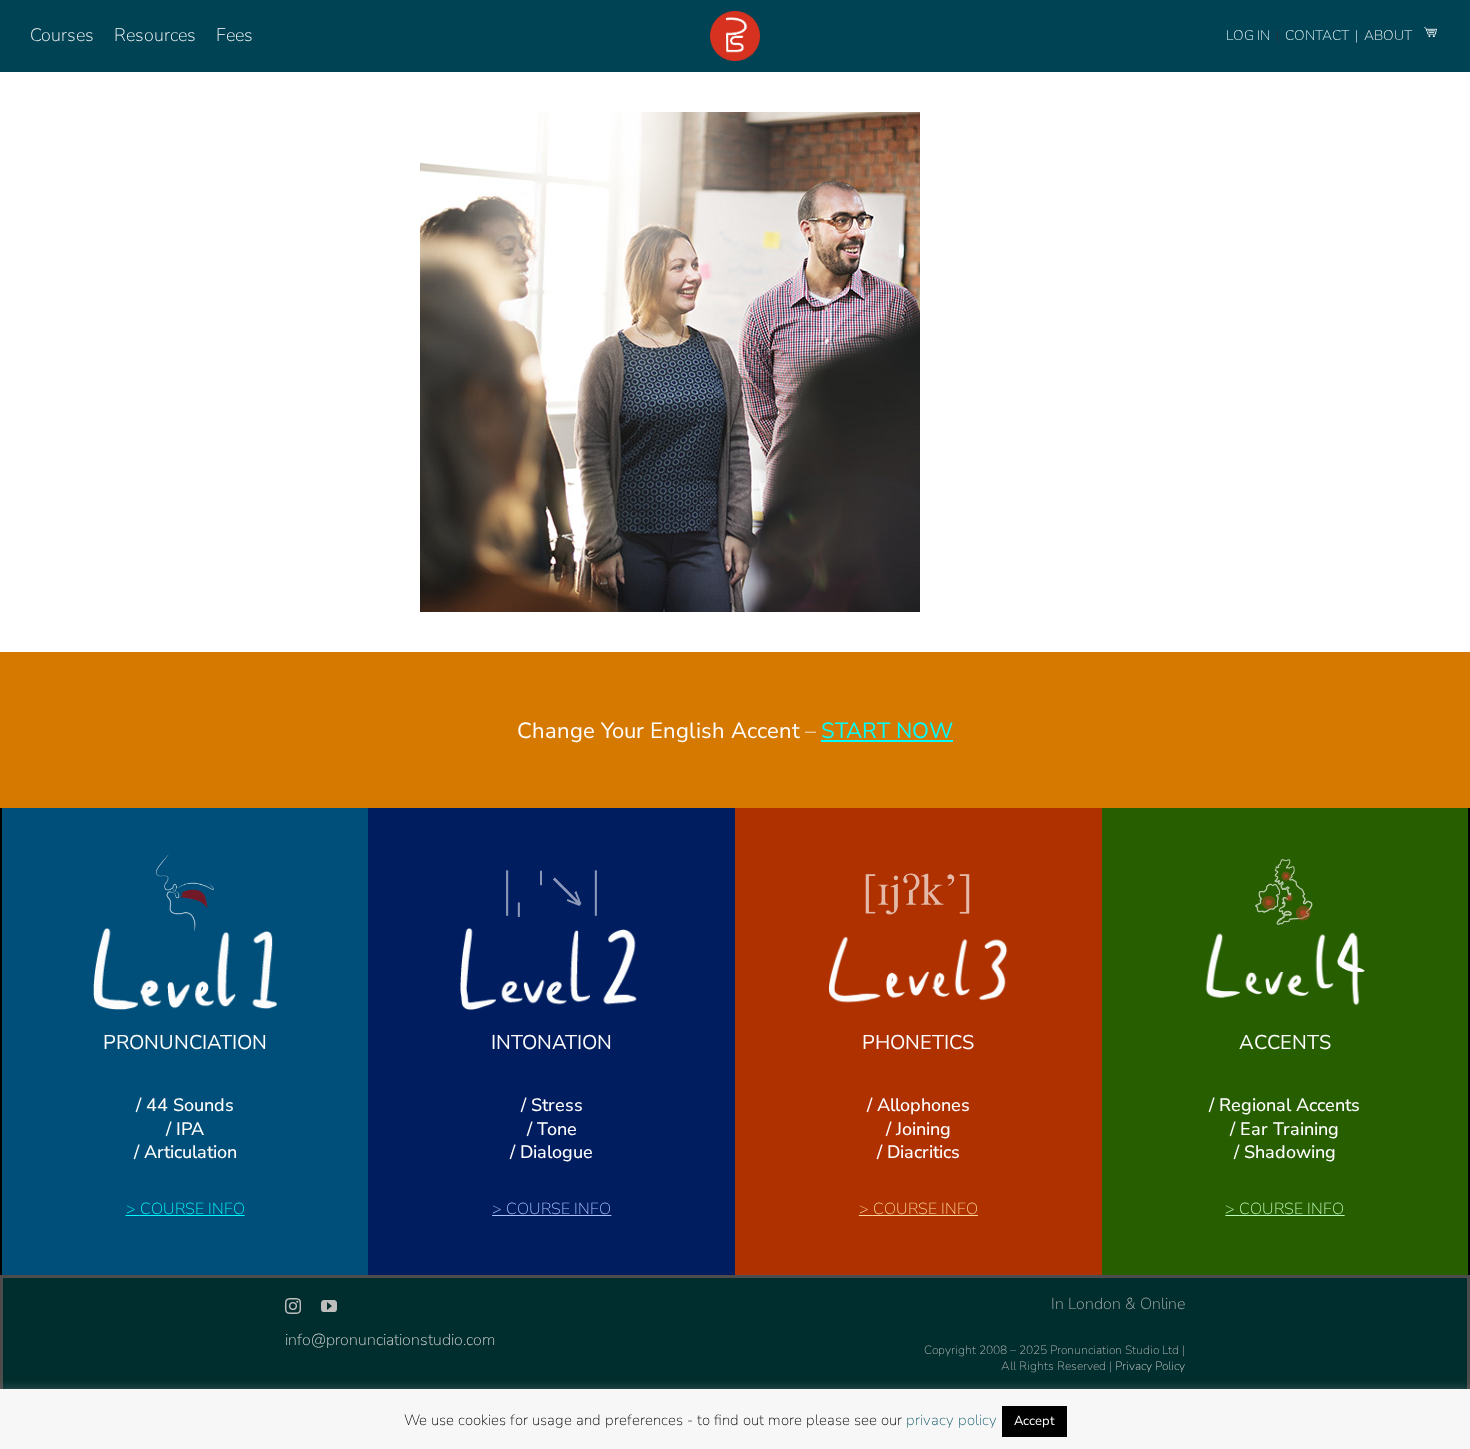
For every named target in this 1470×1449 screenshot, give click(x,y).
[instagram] (293, 1306)
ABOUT (1389, 35)
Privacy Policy (1150, 1366)
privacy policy (951, 1420)
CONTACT (1318, 35)
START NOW (887, 731)
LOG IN (1248, 35)
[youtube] (329, 1306)
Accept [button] (1034, 1421)
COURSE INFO (192, 1209)
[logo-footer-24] (735, 19)
